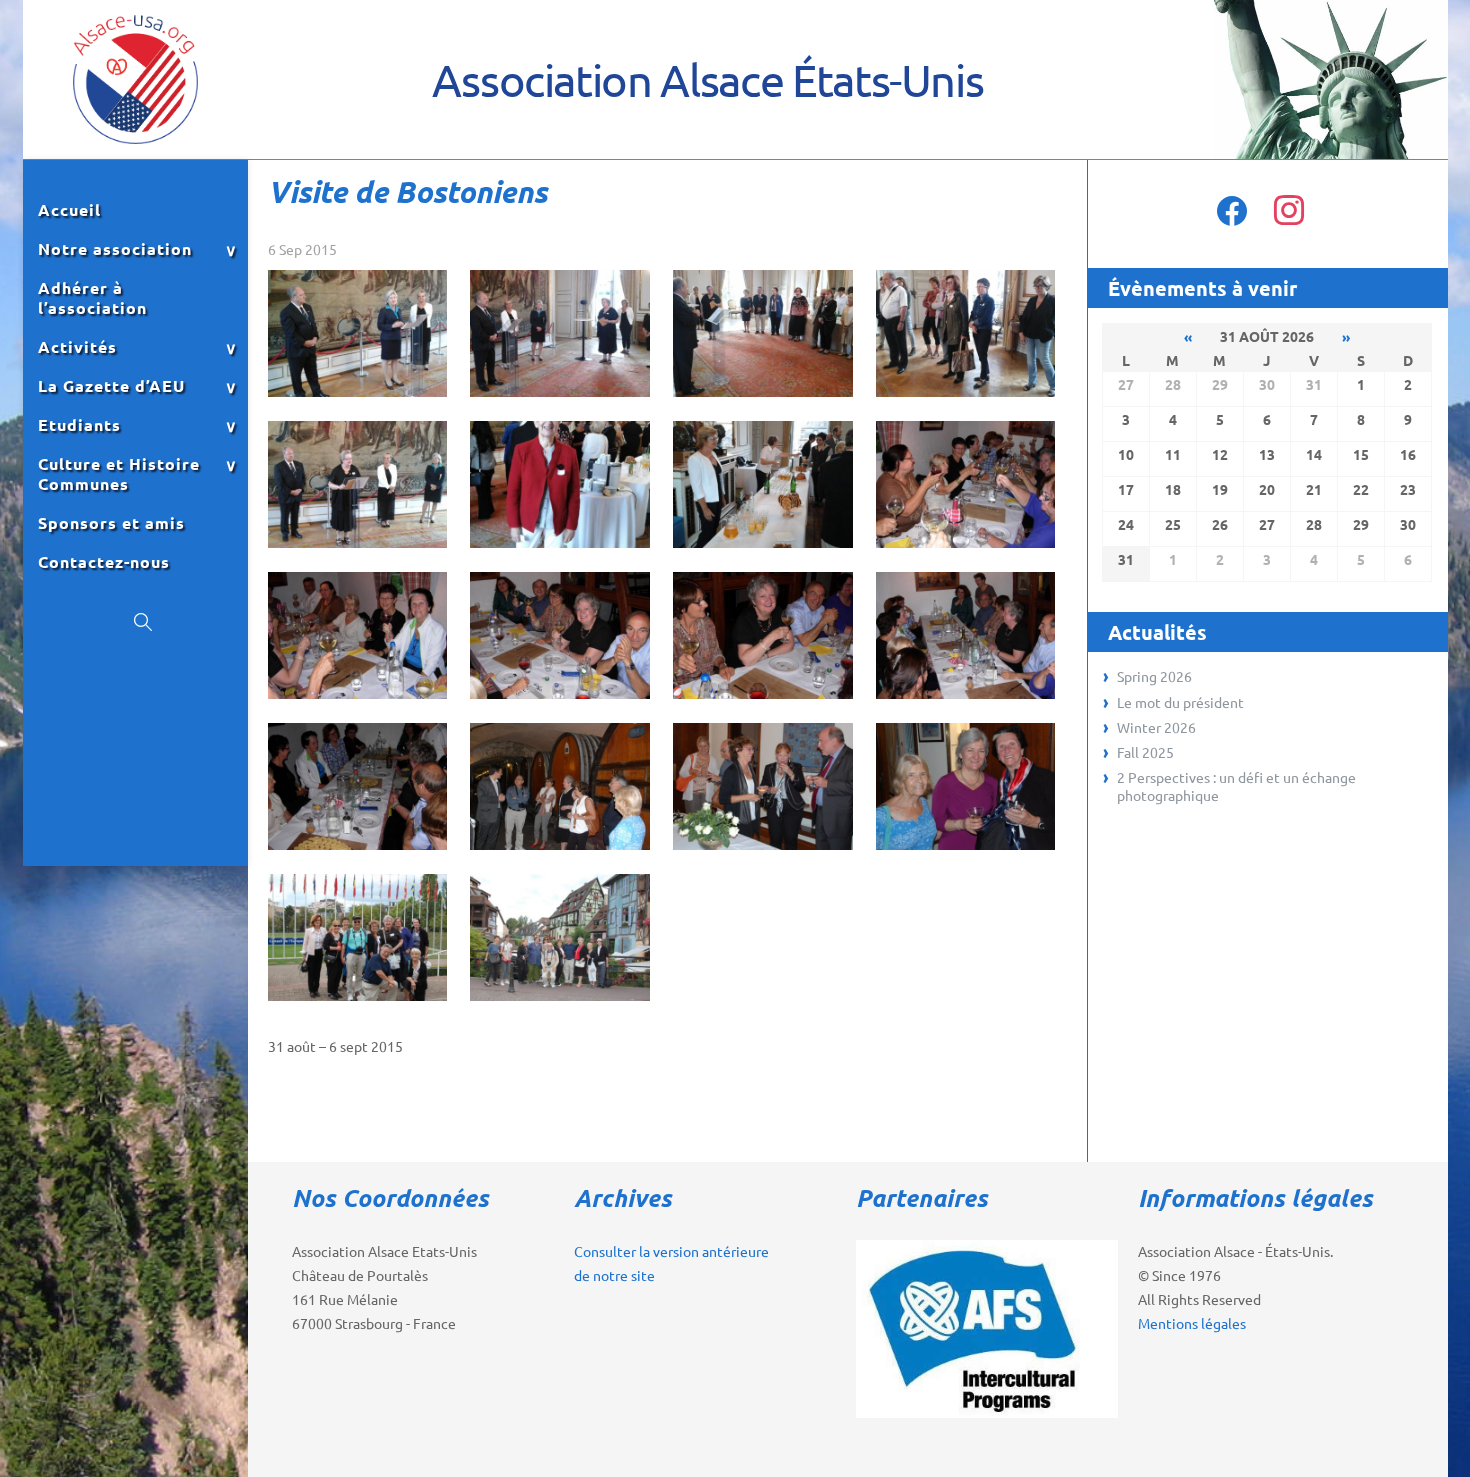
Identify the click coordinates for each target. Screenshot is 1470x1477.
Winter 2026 (1156, 727)
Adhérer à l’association (92, 298)
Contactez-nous (104, 562)
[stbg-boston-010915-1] (357, 397)
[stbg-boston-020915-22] (965, 850)
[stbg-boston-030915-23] (357, 1001)
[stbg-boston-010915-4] (965, 397)
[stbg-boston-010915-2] (559, 397)
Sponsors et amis (111, 523)
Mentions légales (1192, 1323)
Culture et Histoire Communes (119, 474)
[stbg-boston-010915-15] (357, 850)
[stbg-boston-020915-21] (762, 850)
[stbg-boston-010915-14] (965, 699)
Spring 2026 (1154, 676)
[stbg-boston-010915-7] (762, 548)
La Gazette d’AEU (111, 386)
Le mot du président (1180, 702)
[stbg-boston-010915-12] (559, 699)
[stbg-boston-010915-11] (357, 699)
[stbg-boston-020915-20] (559, 850)
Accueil (69, 210)
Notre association (115, 249)
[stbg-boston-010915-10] (965, 548)
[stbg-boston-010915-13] (762, 699)
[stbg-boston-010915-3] (762, 397)
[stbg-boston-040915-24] (559, 1001)
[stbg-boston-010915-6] (559, 548)
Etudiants (79, 425)
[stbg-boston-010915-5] (357, 548)
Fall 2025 (1145, 752)
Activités (77, 347)
